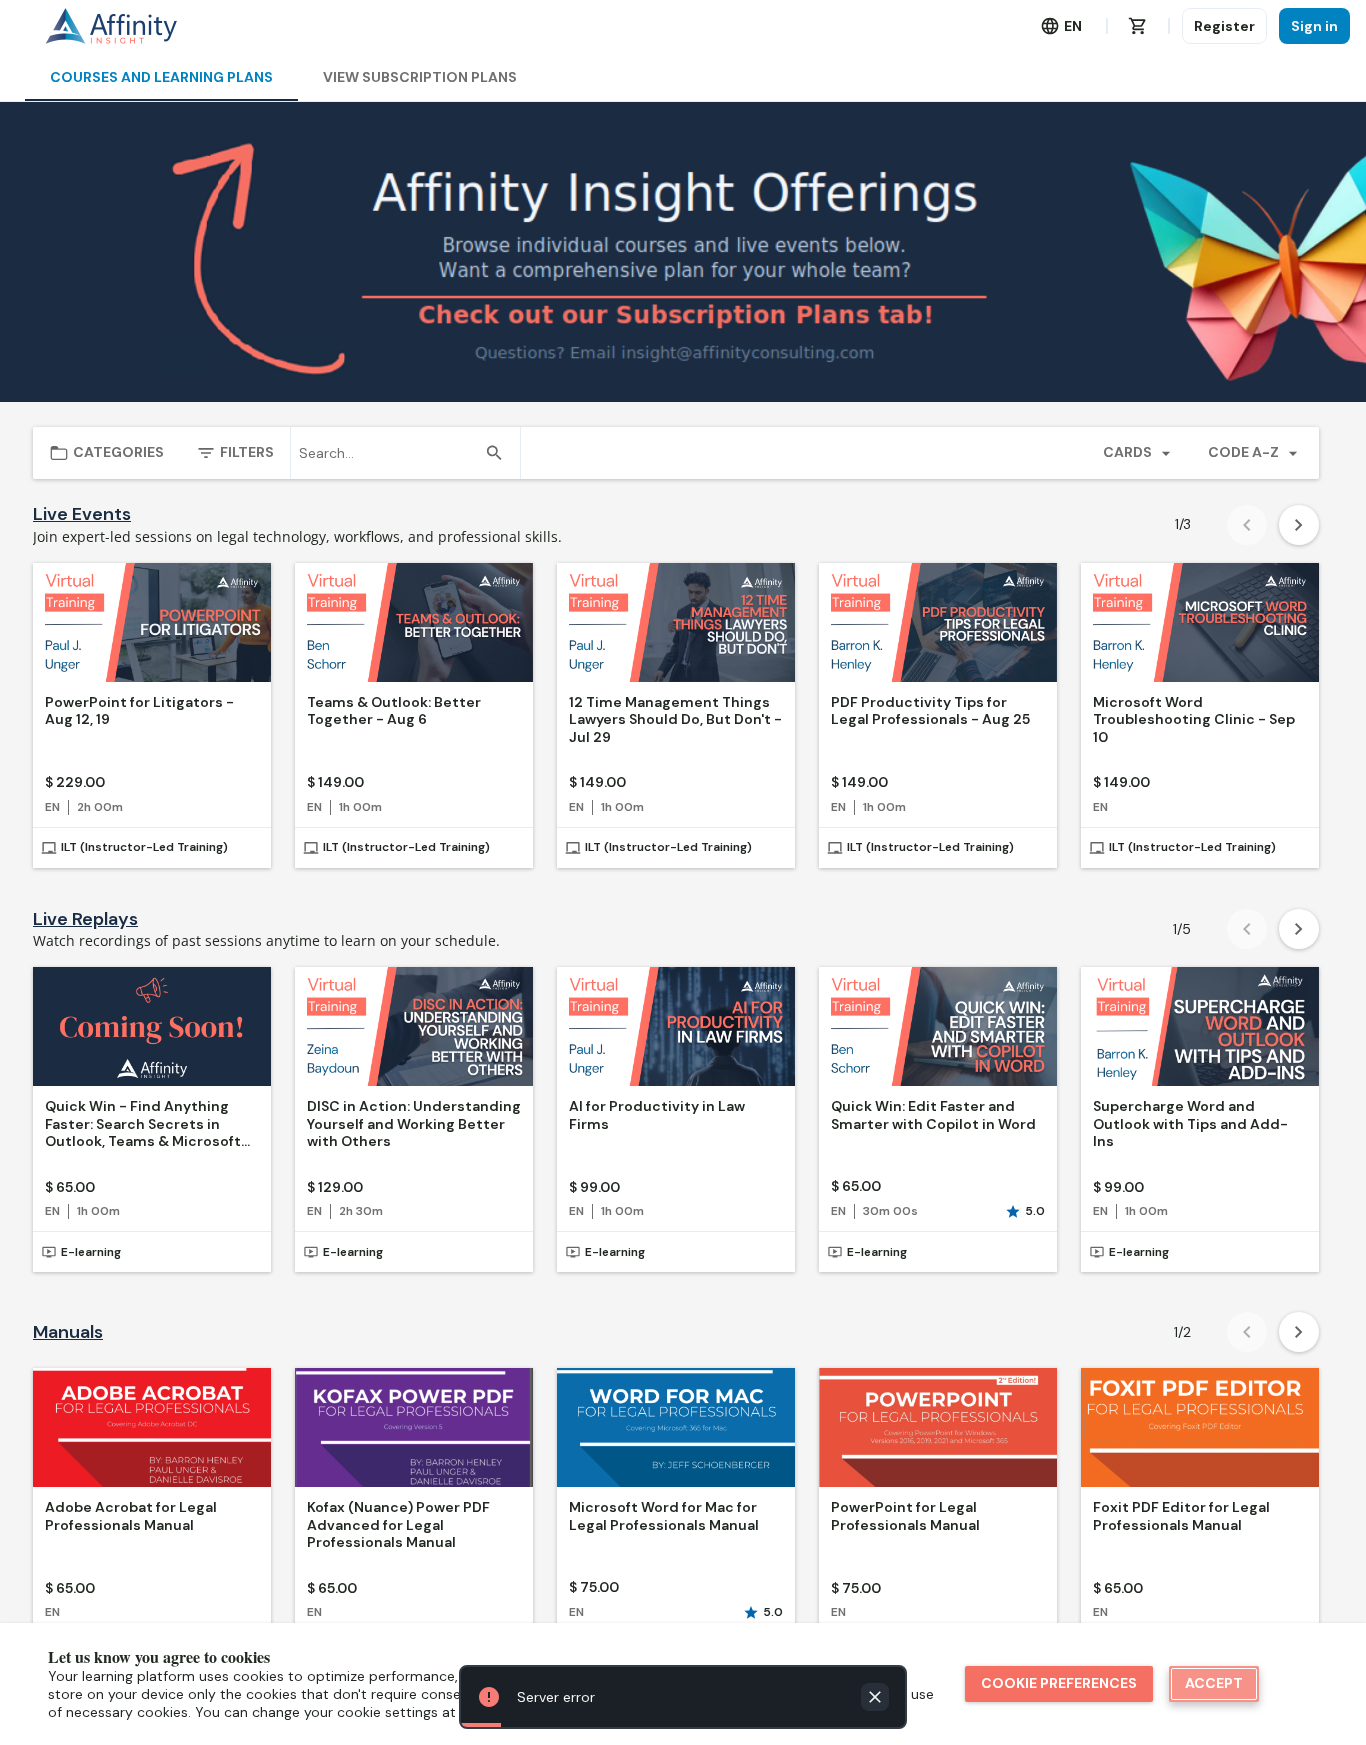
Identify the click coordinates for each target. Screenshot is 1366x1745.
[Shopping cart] (1138, 26)
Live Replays (85, 919)
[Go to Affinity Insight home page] (111, 26)
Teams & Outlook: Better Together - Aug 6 (394, 711)
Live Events (82, 514)
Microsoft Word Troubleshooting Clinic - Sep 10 (1194, 720)
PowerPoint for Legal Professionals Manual (905, 1516)
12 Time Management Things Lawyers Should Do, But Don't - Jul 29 (675, 720)
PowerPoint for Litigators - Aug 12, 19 (139, 711)
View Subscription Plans (420, 77)
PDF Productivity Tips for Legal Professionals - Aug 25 (930, 711)
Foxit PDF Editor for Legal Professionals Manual (1181, 1516)
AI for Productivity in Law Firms (657, 1115)
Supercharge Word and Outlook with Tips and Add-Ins (1190, 1124)
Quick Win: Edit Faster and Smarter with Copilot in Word (933, 1115)
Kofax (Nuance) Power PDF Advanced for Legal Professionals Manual (398, 1525)
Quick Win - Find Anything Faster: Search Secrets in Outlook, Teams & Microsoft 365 (143, 1124)
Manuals (68, 1332)
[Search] (494, 453)
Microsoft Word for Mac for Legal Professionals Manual (664, 1516)
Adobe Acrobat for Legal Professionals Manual (131, 1516)
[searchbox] (387, 453)
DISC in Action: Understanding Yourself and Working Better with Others (414, 1124)
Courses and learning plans (161, 77)
